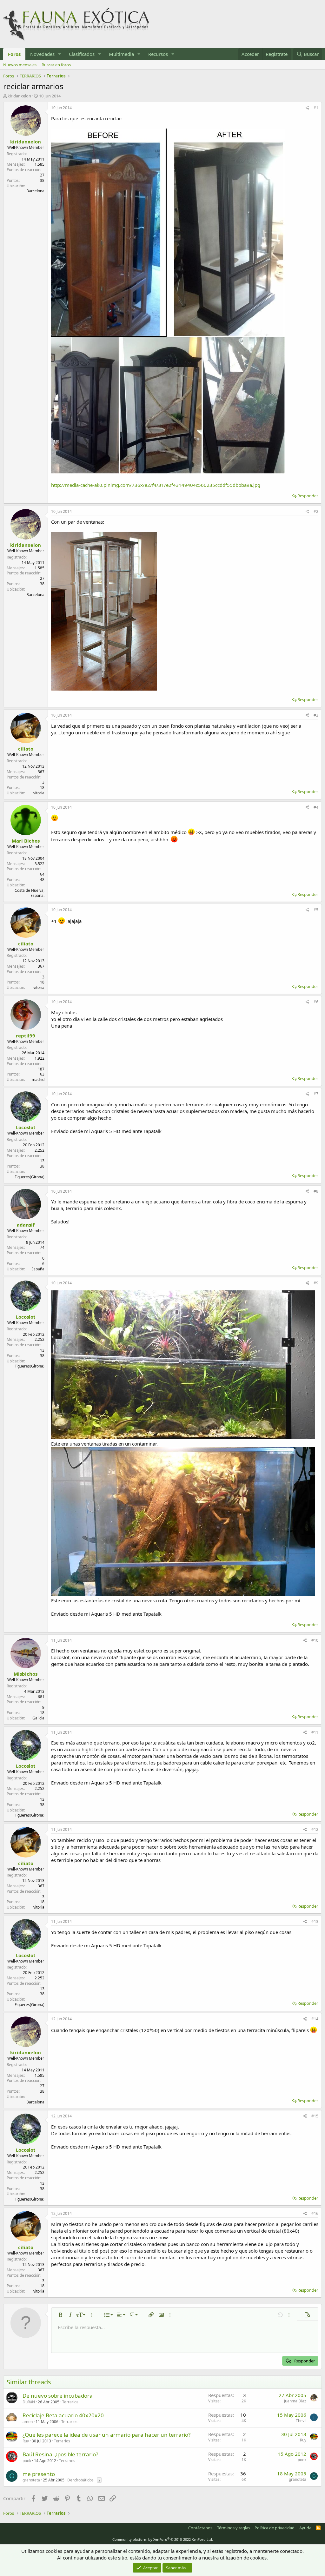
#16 (315, 2213)
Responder (308, 496)
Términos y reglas (234, 2528)
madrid (38, 1079)
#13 (315, 1921)
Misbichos (26, 1674)
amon (28, 2422)
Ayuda (305, 2528)
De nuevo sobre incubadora (58, 2396)
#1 (316, 108)
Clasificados (82, 54)
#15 (315, 2116)
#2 (316, 511)
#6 (316, 1002)
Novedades (42, 54)
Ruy (26, 2441)
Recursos (158, 54)
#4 (316, 807)
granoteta (31, 2480)
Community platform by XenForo (163, 2539)
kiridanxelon (19, 96)
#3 (316, 715)
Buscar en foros (56, 65)
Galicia (38, 1718)
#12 (315, 1829)
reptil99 (26, 1036)
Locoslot (26, 1127)
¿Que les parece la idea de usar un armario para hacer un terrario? (106, 2435)
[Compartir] (307, 108)
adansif (26, 1225)
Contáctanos (200, 2528)
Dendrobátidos (80, 2480)
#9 (316, 1283)
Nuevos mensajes (20, 65)
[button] (60, 54)
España (38, 1269)
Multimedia (121, 54)
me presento (39, 2474)
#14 (315, 2019)
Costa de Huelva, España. (30, 893)
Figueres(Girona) (30, 1177)
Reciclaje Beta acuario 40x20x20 (63, 2415)
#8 (316, 1191)
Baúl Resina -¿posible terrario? (60, 2454)
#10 (315, 1640)
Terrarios (70, 2402)
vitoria (39, 793)
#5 (316, 910)
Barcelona (35, 191)
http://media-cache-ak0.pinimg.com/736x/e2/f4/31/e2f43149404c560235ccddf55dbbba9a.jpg (156, 485)
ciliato (26, 749)
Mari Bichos (26, 841)
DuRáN (29, 2402)
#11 (315, 1732)
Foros (14, 54)
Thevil (301, 2421)
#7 (316, 1094)
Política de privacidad (275, 2528)
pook (27, 2461)
